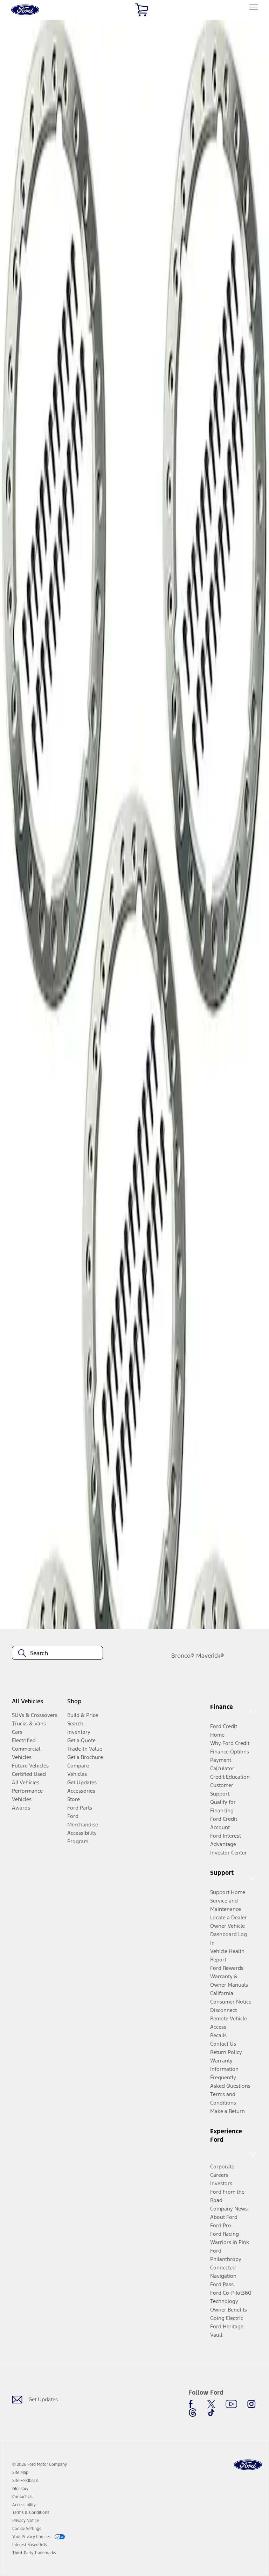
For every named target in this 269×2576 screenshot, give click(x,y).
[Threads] (193, 2413)
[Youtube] (231, 2404)
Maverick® (210, 1656)
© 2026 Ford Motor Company (40, 2464)
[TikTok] (211, 2413)
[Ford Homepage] (248, 2465)
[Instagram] (251, 2404)
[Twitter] (211, 2404)
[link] (20, 2473)
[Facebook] (193, 2404)
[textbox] (57, 1653)
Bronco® (183, 1656)
